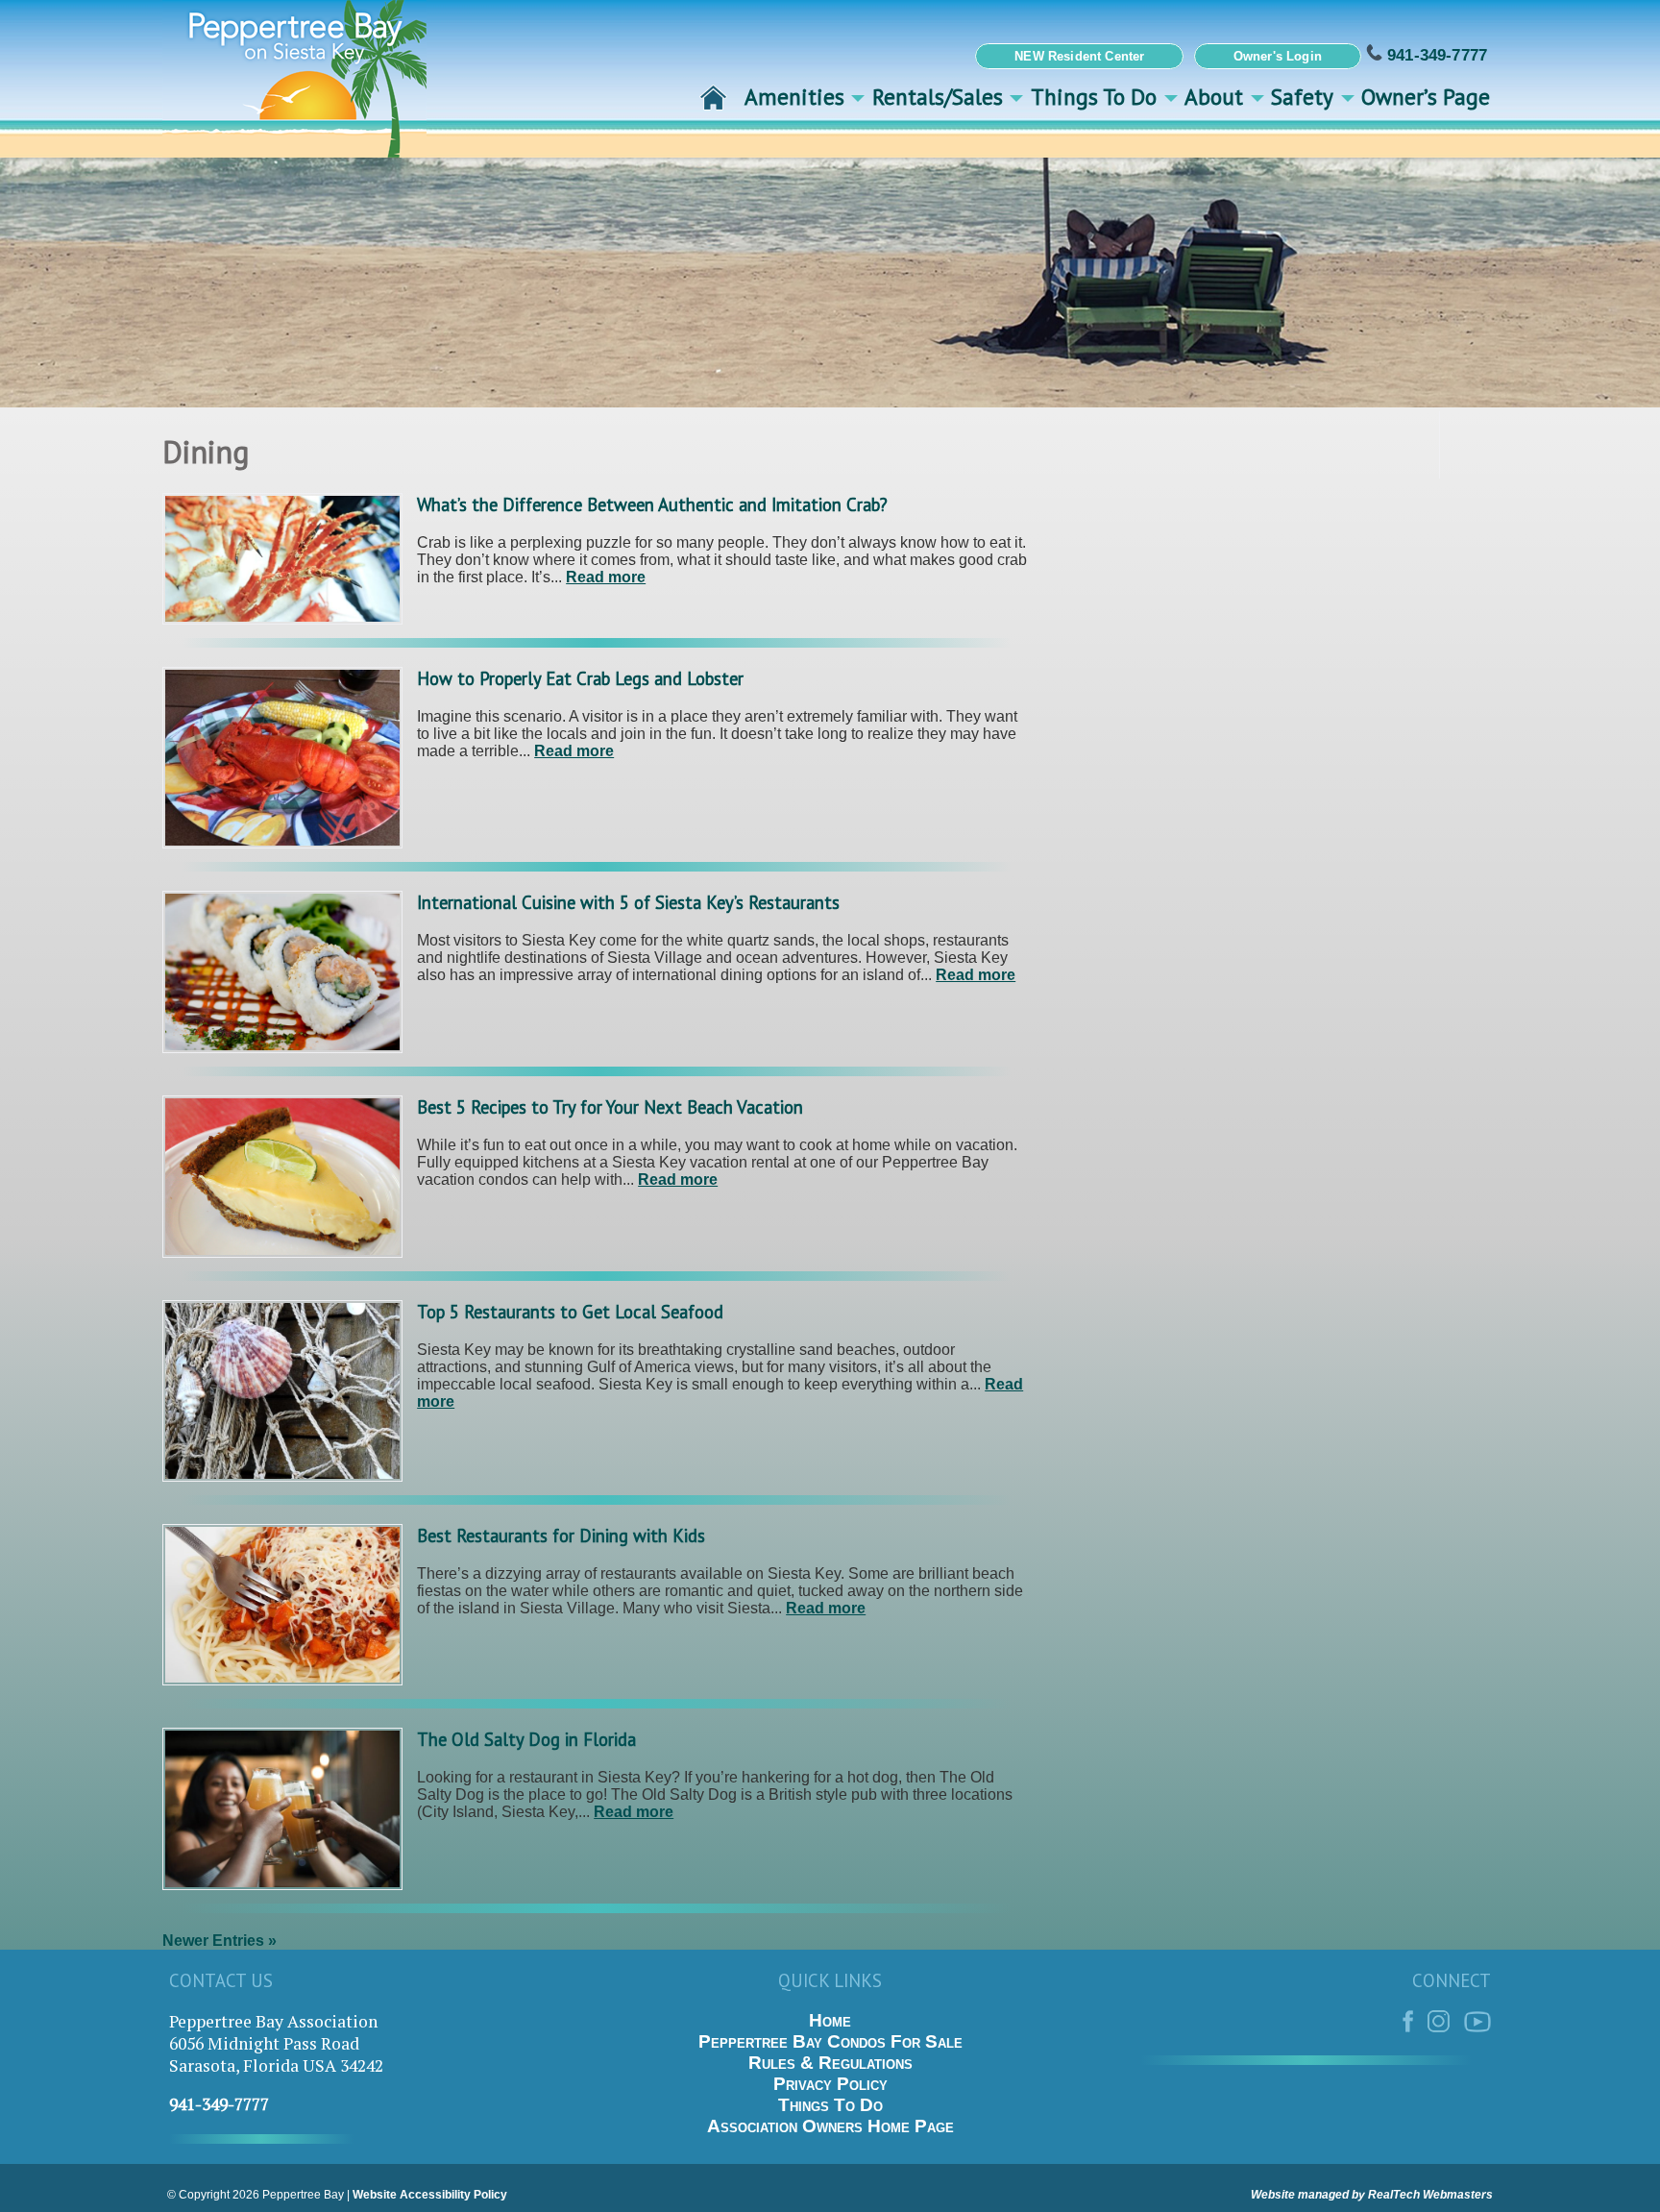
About (1214, 96)
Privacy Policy (830, 2084)
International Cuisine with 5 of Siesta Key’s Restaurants (628, 902)
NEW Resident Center (1079, 56)
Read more (606, 577)
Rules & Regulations (830, 2063)
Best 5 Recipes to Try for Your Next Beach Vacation (610, 1107)
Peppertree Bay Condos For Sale (830, 2041)
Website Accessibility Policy (430, 2195)
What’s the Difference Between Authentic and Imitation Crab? (652, 504)
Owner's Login (1278, 56)
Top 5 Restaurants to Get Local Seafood (570, 1312)
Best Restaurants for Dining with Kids (561, 1536)
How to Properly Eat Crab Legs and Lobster (580, 678)
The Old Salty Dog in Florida (526, 1739)
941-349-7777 (1435, 55)
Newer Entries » (220, 1941)
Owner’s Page (1426, 96)
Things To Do (1094, 96)
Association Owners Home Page (830, 2126)
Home (830, 2020)
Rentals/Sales (938, 96)
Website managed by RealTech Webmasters (1372, 2195)
